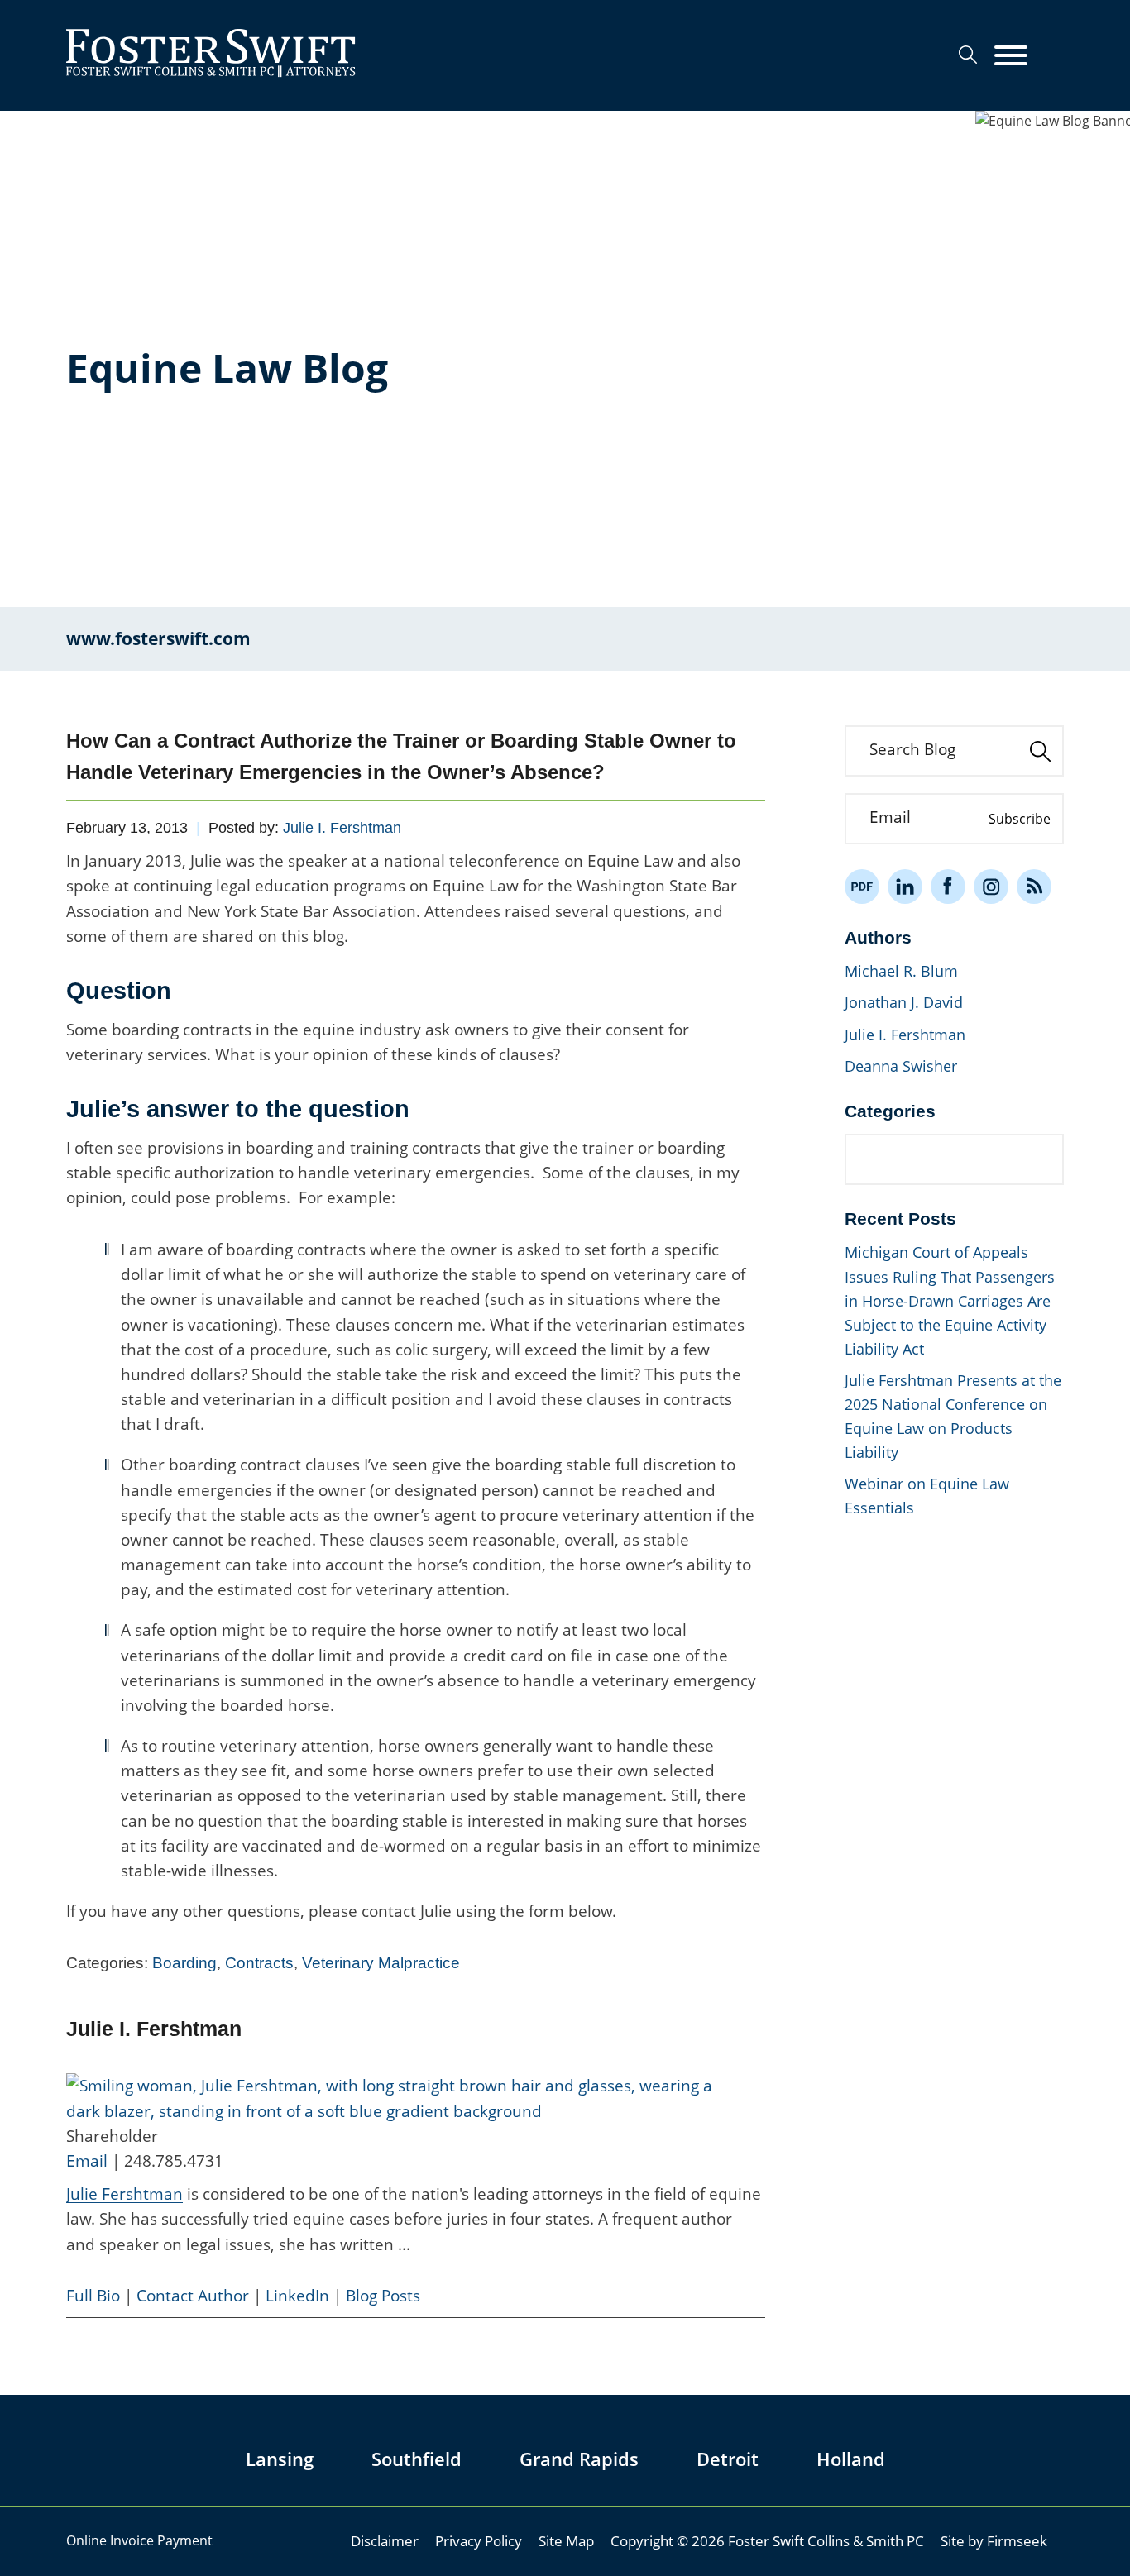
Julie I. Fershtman (342, 828)
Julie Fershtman (124, 2194)
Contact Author (193, 2296)
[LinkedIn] (905, 887)
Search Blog (912, 749)
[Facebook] (948, 887)
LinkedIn (297, 2296)
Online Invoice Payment (139, 2540)
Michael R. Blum (901, 971)
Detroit (728, 2459)
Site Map (566, 2540)
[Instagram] (991, 887)
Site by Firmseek (994, 2540)
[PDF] (862, 887)
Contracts (259, 1963)
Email (87, 2161)
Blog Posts (383, 2296)
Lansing (280, 2459)
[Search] (968, 55)
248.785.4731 (174, 2161)
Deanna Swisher (901, 1066)
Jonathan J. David (904, 1002)
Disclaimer (385, 2540)
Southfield (417, 2459)
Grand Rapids (579, 2459)
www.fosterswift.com (158, 638)
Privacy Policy (479, 2540)
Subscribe (1020, 819)
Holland (851, 2459)
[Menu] (1011, 56)
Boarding (184, 1963)
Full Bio (93, 2296)
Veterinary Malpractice (381, 1963)
